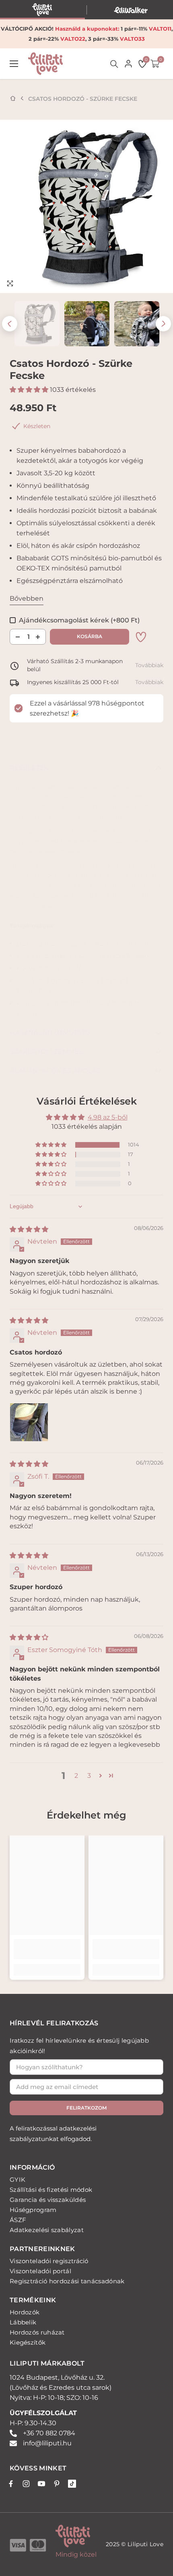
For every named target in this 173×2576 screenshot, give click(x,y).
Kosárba (90, 636)
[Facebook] (11, 2484)
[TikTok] (72, 2484)
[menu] (14, 64)
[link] (141, 637)
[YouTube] (41, 2484)
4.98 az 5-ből (108, 1117)
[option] (86, 206)
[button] (10, 324)
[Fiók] (128, 64)
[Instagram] (26, 2484)
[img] (29, 1229)
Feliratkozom (86, 2108)
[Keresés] (114, 64)
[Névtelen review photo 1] (29, 1422)
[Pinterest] (57, 2484)
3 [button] (89, 1776)
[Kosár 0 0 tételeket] (155, 64)
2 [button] (76, 1776)
